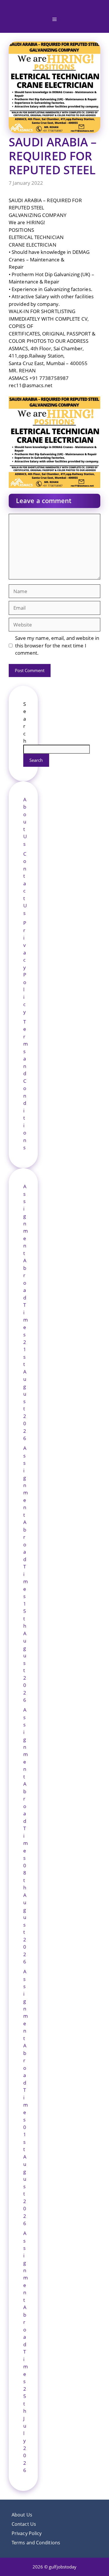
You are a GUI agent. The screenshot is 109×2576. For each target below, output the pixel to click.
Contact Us (25, 883)
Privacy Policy (25, 967)
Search (36, 760)
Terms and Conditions (36, 2543)
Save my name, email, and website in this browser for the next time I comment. (57, 645)
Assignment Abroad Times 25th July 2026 (26, 2352)
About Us (25, 822)
